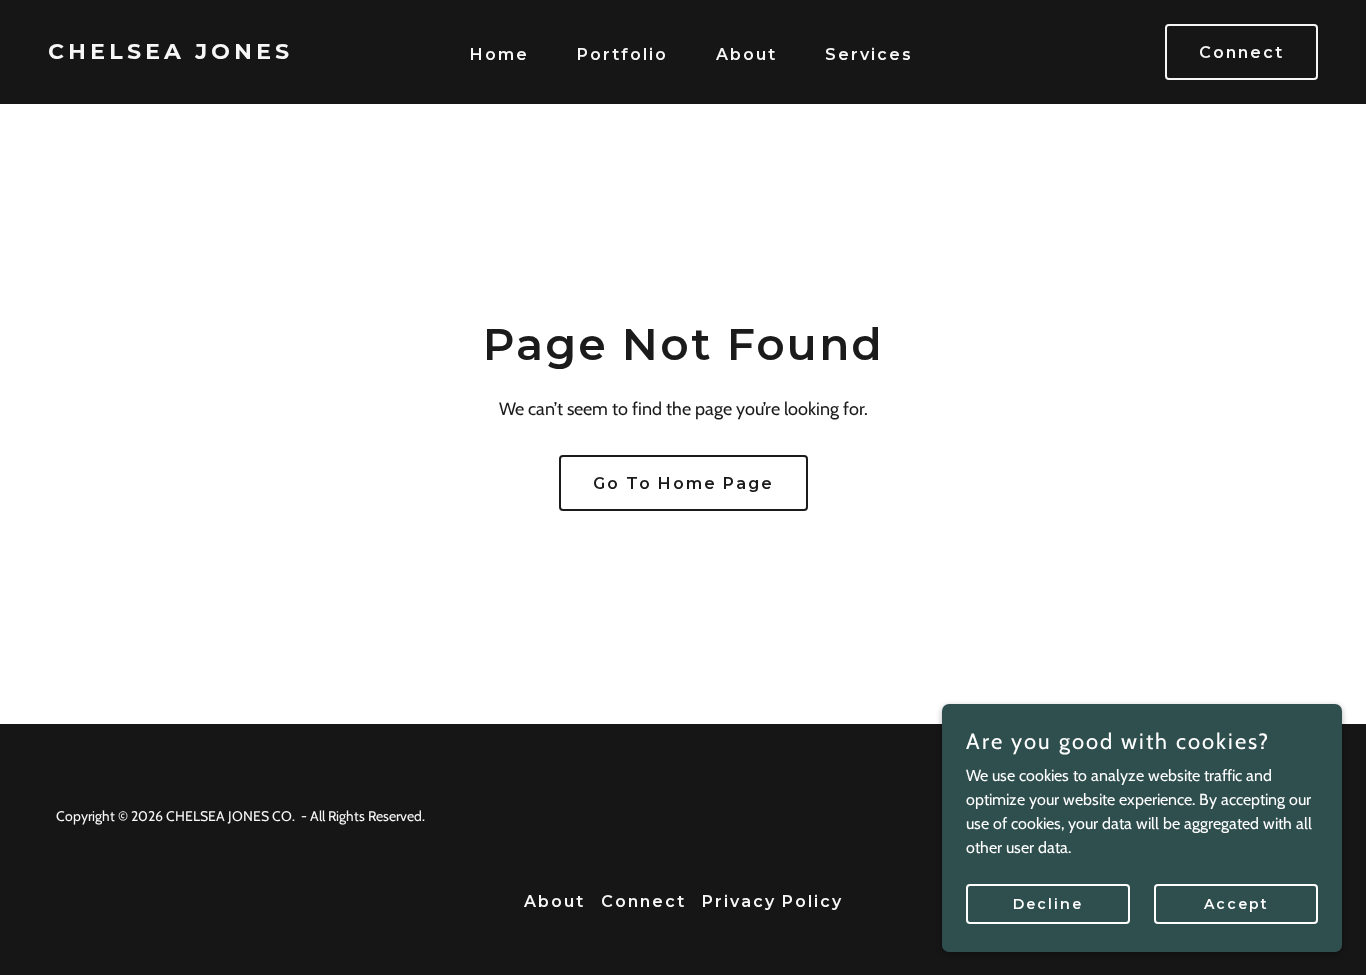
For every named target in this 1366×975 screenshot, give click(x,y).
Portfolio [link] (622, 54)
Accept (1236, 903)
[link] (217, 53)
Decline (1048, 903)
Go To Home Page (683, 483)
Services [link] (869, 54)
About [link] (746, 54)
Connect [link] (643, 901)
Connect (1241, 52)
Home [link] (499, 54)
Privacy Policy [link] (772, 901)
